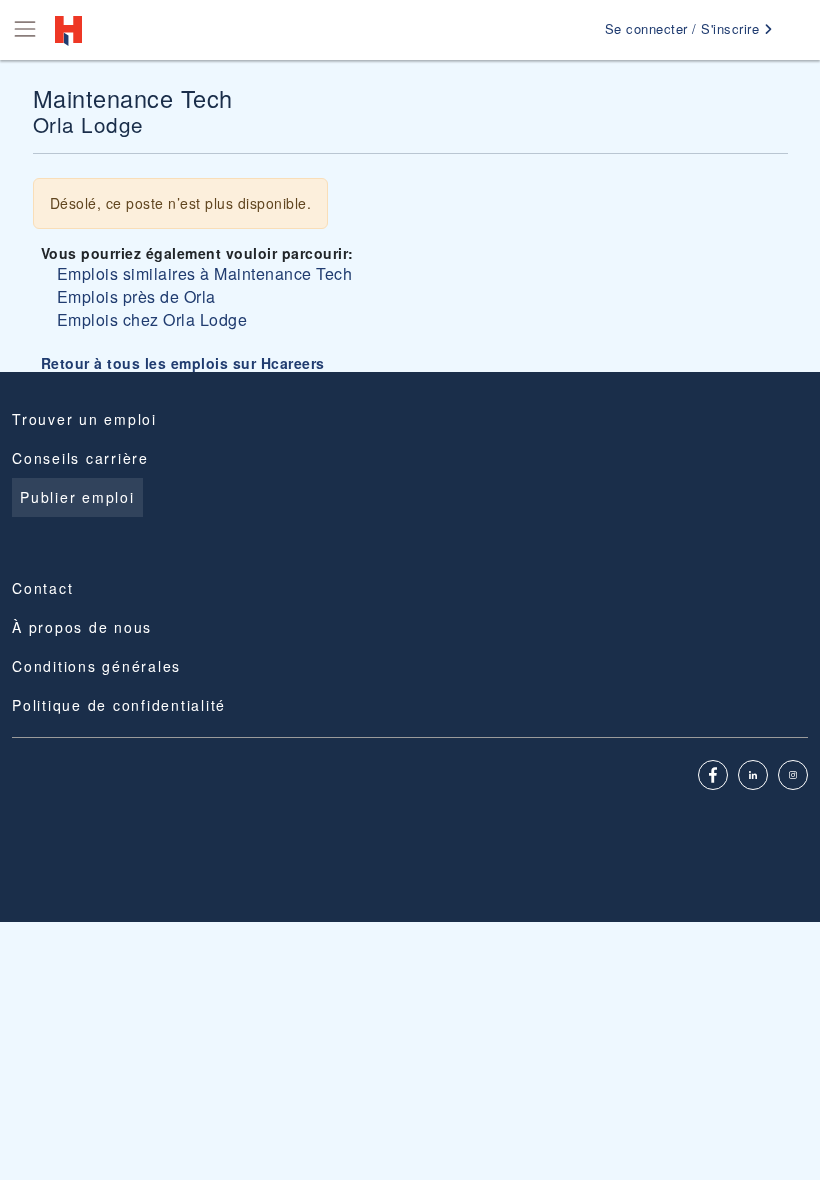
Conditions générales (96, 666)
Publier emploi (77, 497)
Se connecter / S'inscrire (684, 28)
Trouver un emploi (84, 419)
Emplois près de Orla (136, 296)
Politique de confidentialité (119, 705)
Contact (42, 588)
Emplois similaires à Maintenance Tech (205, 273)
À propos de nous (82, 627)
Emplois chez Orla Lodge (152, 319)
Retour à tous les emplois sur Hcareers (183, 363)
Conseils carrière (80, 458)
